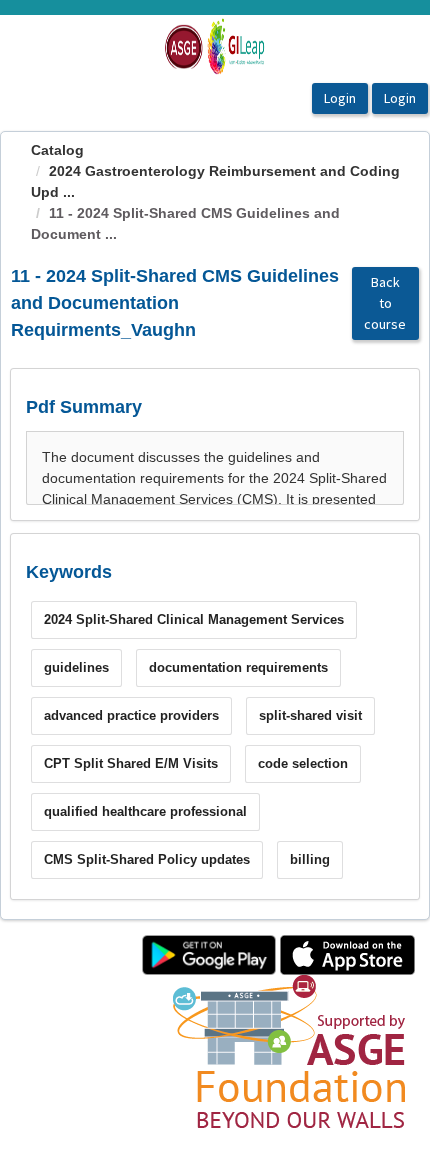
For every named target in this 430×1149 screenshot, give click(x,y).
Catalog (57, 150)
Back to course (385, 303)
